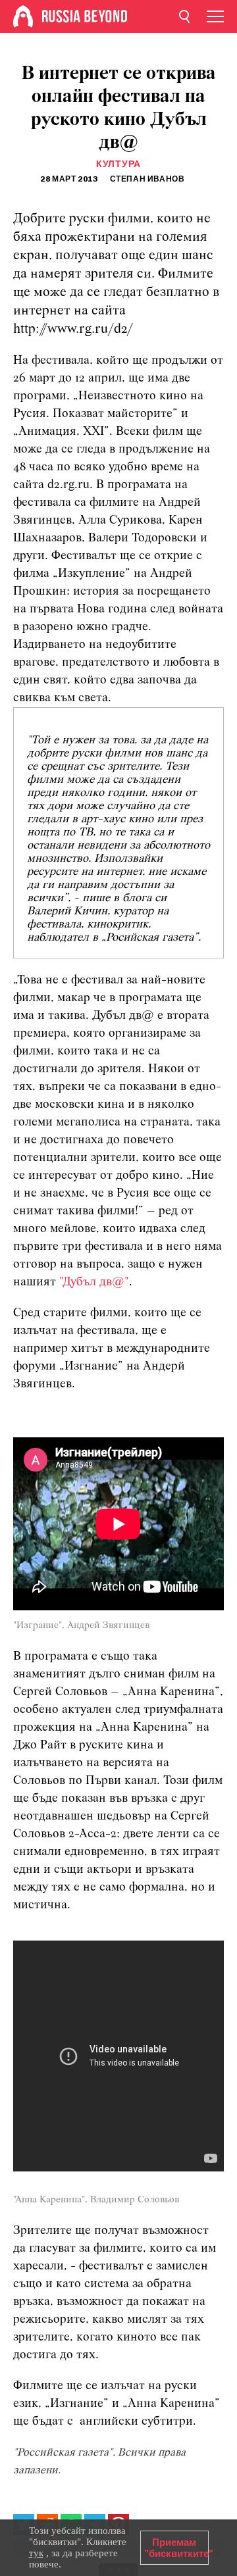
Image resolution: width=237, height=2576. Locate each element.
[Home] (23, 16)
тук (36, 2553)
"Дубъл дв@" (94, 1282)
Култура (118, 164)
